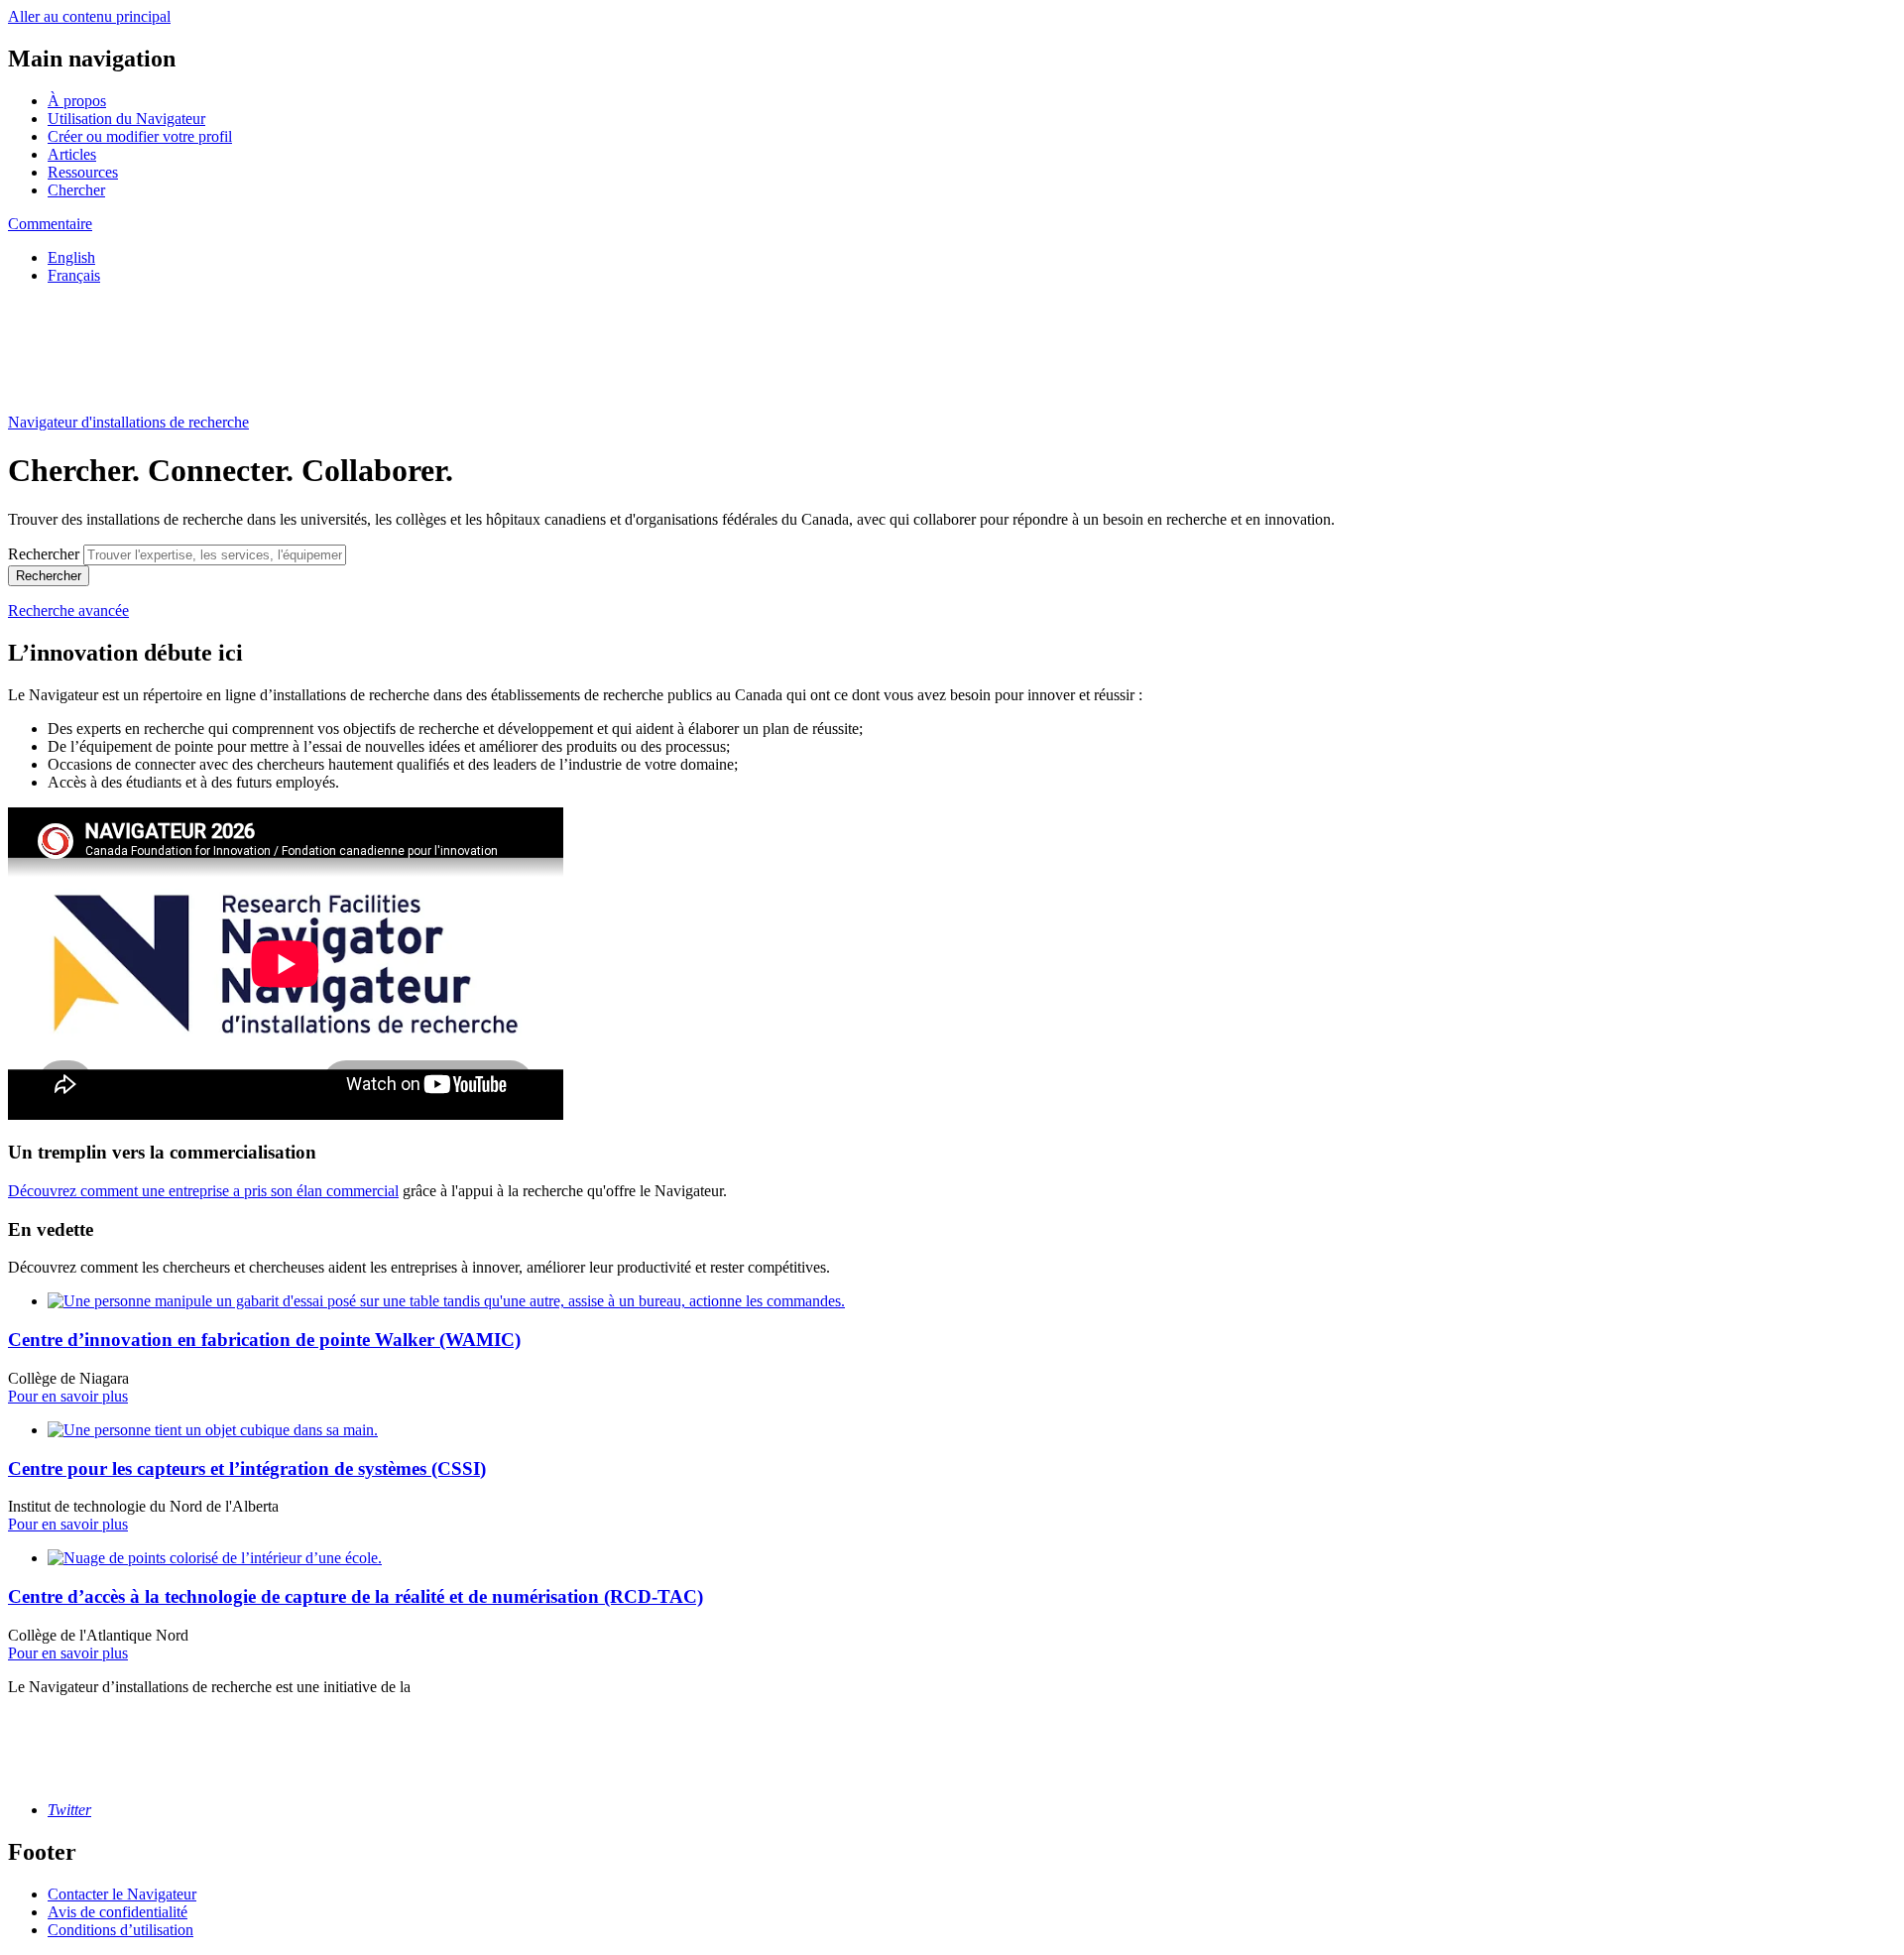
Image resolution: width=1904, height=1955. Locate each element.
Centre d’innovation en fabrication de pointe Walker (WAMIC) (264, 1340)
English (71, 257)
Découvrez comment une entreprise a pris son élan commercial (203, 1191)
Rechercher (44, 554)
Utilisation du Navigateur (126, 119)
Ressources (83, 172)
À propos (77, 101)
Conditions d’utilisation (120, 1930)
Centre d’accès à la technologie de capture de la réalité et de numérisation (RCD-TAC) (356, 1596)
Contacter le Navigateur (122, 1894)
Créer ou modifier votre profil (140, 136)
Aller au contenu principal (89, 16)
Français (74, 275)
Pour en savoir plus (68, 1396)
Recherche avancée (68, 611)
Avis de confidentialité (118, 1912)
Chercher (76, 190)
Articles (72, 154)
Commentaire (50, 224)
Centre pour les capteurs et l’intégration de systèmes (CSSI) (247, 1468)
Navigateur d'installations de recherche (128, 422)
